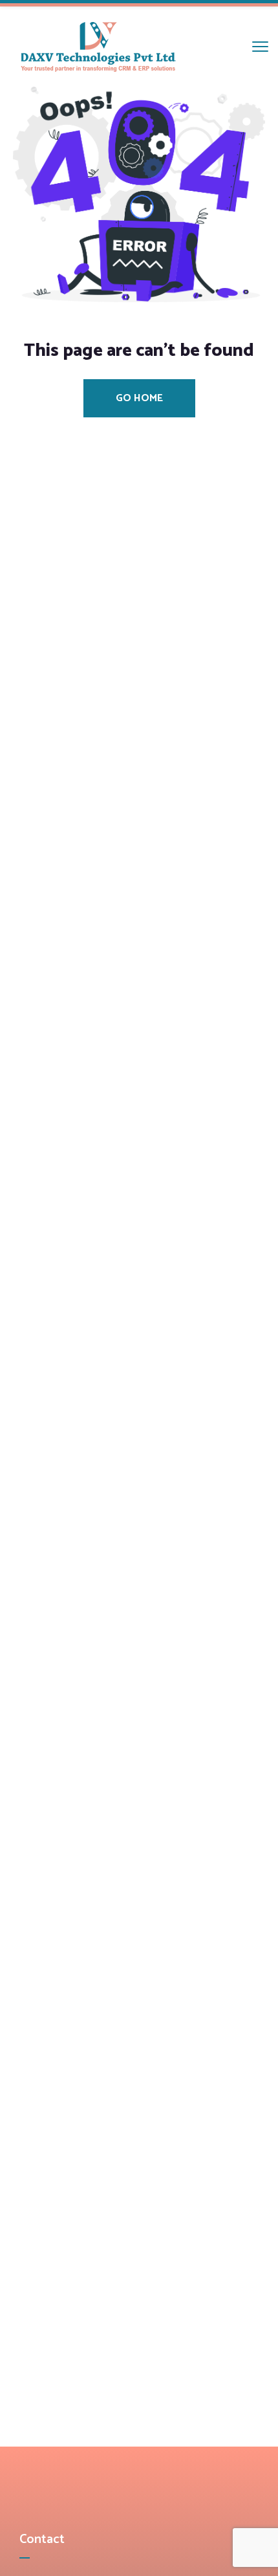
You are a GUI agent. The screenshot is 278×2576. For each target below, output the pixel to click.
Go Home (139, 398)
